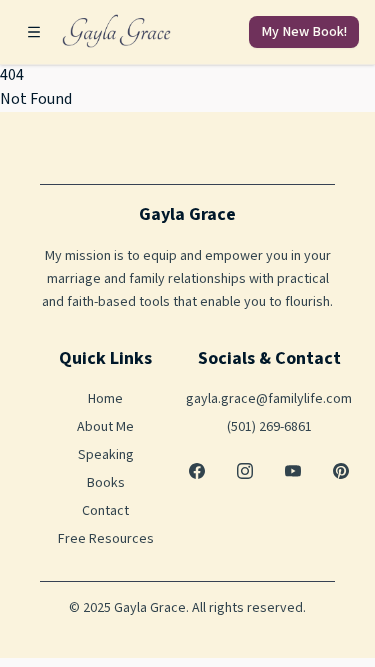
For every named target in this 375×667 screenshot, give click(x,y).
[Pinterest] (341, 471)
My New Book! (304, 32)
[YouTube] (293, 471)
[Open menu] (34, 32)
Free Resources (106, 539)
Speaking (106, 455)
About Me (105, 427)
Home (105, 399)
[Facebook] (197, 471)
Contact (105, 511)
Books (106, 483)
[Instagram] (245, 471)
